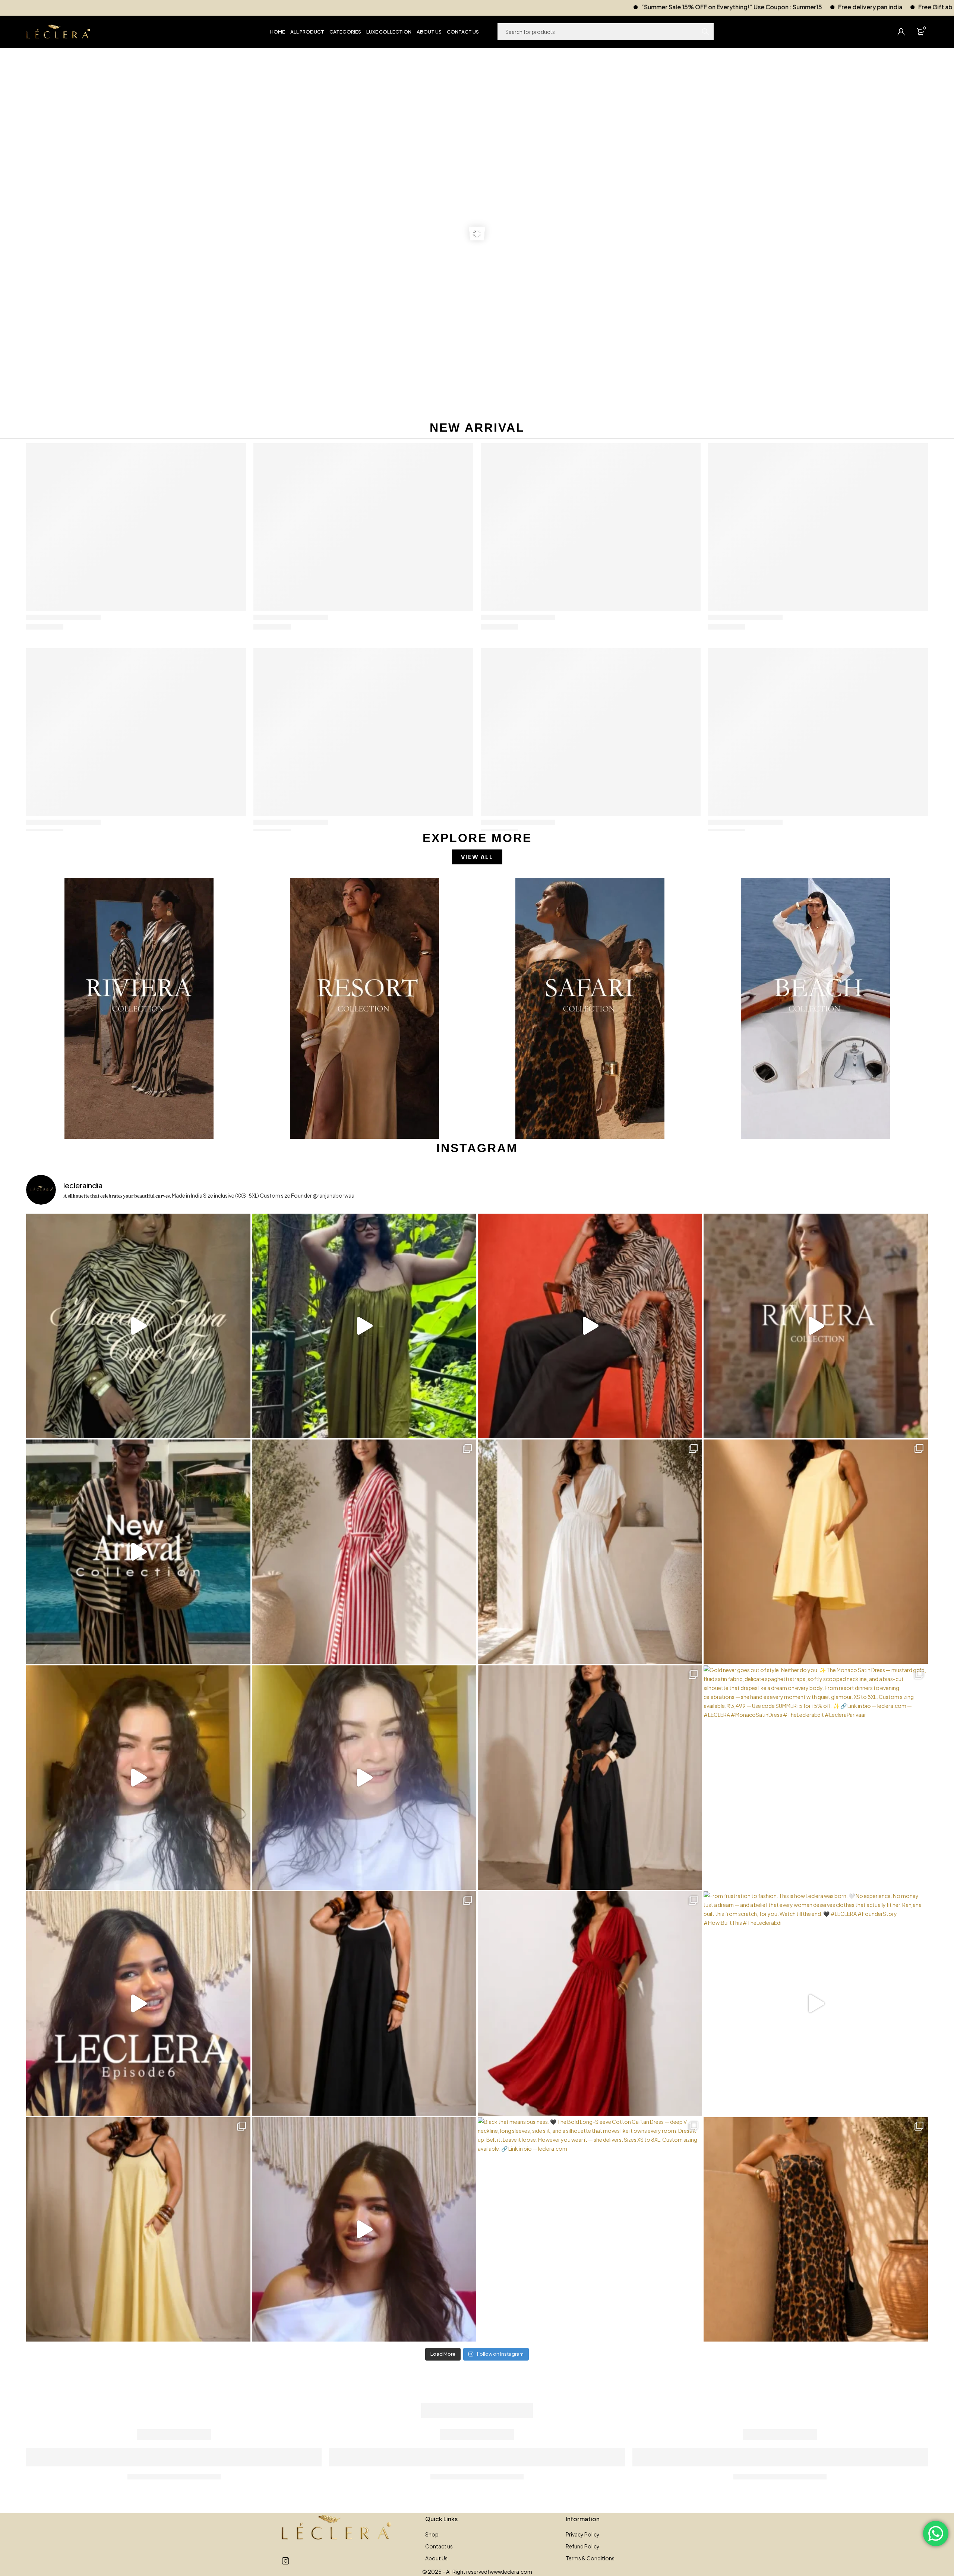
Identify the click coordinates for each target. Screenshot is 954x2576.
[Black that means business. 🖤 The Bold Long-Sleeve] (590, 2229)
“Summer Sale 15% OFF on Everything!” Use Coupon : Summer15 (419, 7)
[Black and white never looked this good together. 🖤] (364, 2003)
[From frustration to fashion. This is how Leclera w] (816, 2003)
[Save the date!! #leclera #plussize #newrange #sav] (138, 1552)
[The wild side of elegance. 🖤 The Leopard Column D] (816, 2229)
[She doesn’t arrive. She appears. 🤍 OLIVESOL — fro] (364, 1326)
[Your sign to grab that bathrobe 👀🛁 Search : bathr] (364, 1552)
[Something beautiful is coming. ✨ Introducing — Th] (816, 1326)
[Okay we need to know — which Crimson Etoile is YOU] (816, 1552)
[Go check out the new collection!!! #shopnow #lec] (590, 1326)
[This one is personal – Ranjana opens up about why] (364, 2229)
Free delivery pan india (557, 7)
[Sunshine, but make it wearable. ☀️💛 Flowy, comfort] (138, 2229)
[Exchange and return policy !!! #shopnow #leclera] (364, 1778)
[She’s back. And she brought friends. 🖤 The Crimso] (138, 1778)
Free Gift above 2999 (636, 7)
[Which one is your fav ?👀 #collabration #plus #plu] (590, 1778)
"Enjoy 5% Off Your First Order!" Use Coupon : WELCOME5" (767, 7)
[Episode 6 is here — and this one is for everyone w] (138, 2003)
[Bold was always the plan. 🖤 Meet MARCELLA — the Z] (138, 1326)
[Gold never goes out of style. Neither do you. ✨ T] (816, 1778)
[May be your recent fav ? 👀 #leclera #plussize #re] (590, 2003)
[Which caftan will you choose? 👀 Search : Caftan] (590, 1552)
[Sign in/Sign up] (901, 32)
